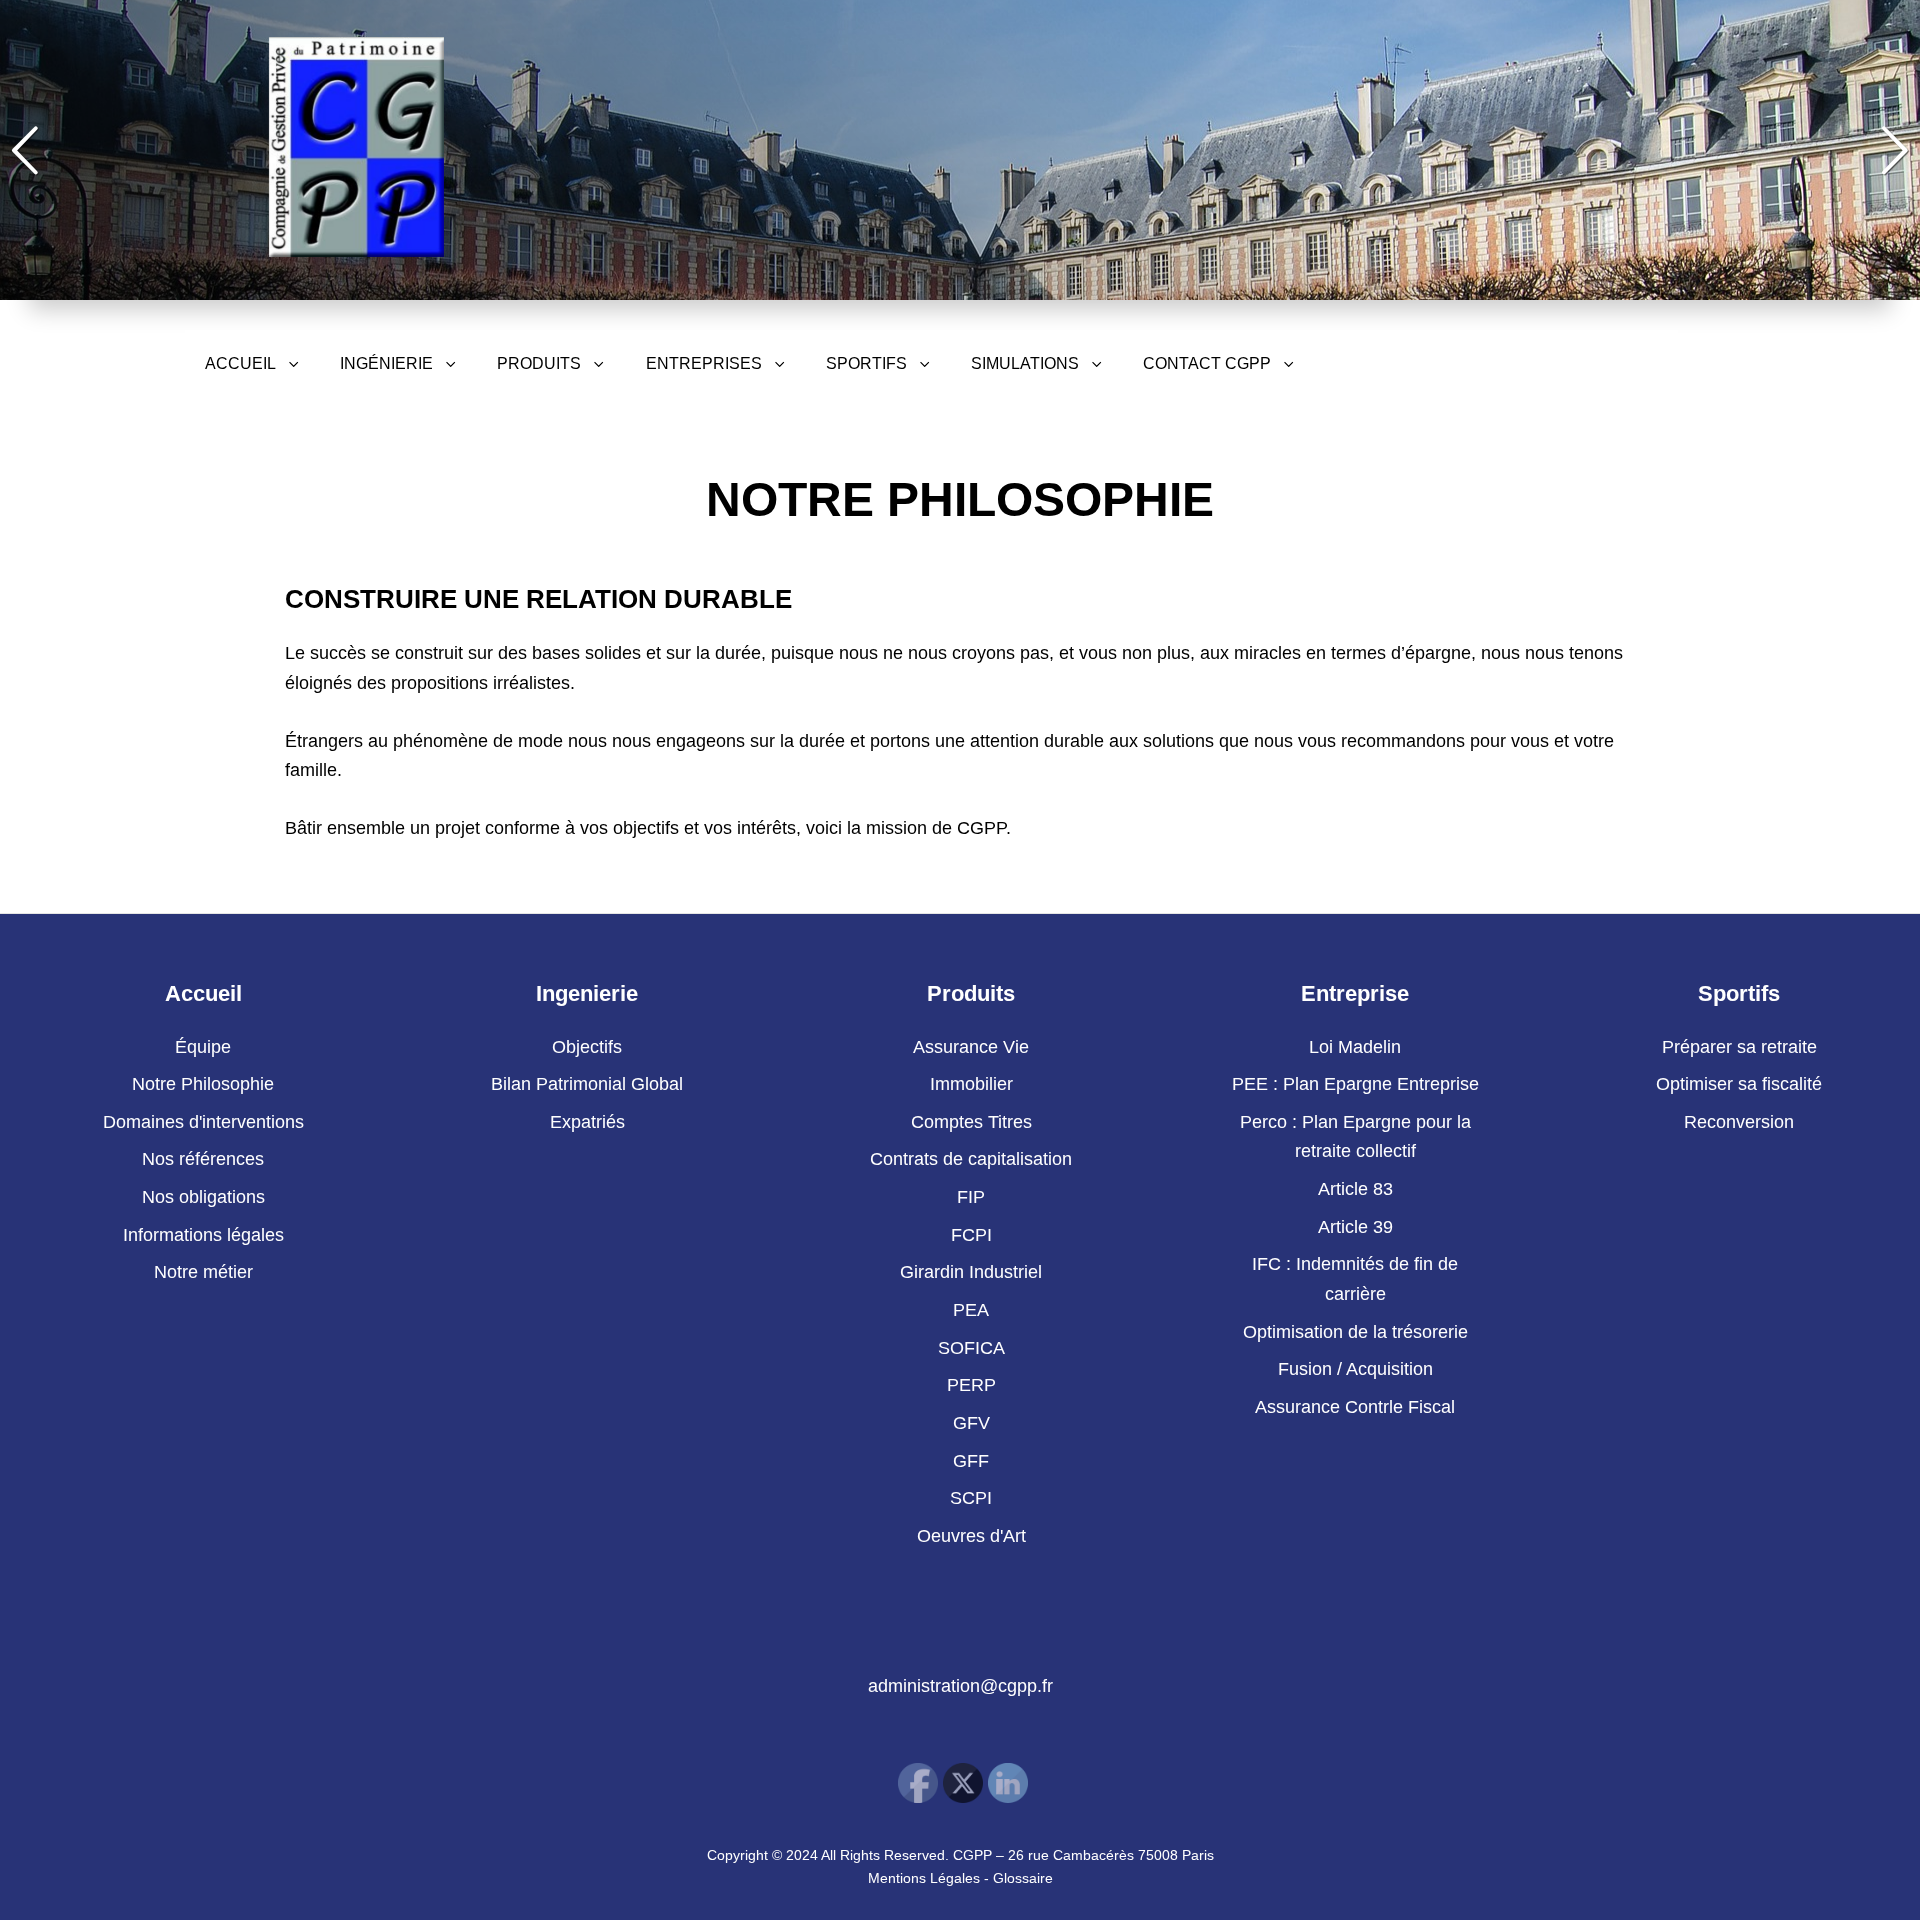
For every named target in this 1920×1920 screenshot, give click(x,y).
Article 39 (1355, 1227)
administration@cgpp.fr (960, 1686)
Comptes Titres (971, 1122)
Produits (539, 363)
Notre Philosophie (203, 1084)
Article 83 (1355, 1189)
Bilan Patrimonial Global (587, 1084)
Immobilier (971, 1084)
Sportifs (866, 363)
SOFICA (971, 1348)
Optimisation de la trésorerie (1355, 1332)
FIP (971, 1197)
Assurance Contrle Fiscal (1355, 1407)
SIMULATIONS (1025, 363)
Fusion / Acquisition (1355, 1369)
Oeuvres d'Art (971, 1536)
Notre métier (203, 1272)
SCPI (971, 1498)
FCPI (971, 1235)
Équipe (203, 1047)
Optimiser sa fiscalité (1739, 1084)
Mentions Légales (924, 1878)
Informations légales (203, 1235)
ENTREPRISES (704, 363)
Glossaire (1023, 1878)
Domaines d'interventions (203, 1122)
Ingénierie (386, 363)
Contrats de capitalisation (971, 1159)
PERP (971, 1385)
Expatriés (587, 1122)
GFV (971, 1423)
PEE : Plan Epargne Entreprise (1355, 1084)
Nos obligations (203, 1197)
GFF (971, 1461)
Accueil (240, 363)
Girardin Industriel (971, 1272)
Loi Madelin (1355, 1047)
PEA (971, 1310)
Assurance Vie (971, 1047)
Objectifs (587, 1047)
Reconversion (1739, 1122)
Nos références (203, 1159)
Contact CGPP (1207, 363)
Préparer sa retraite (1739, 1047)
